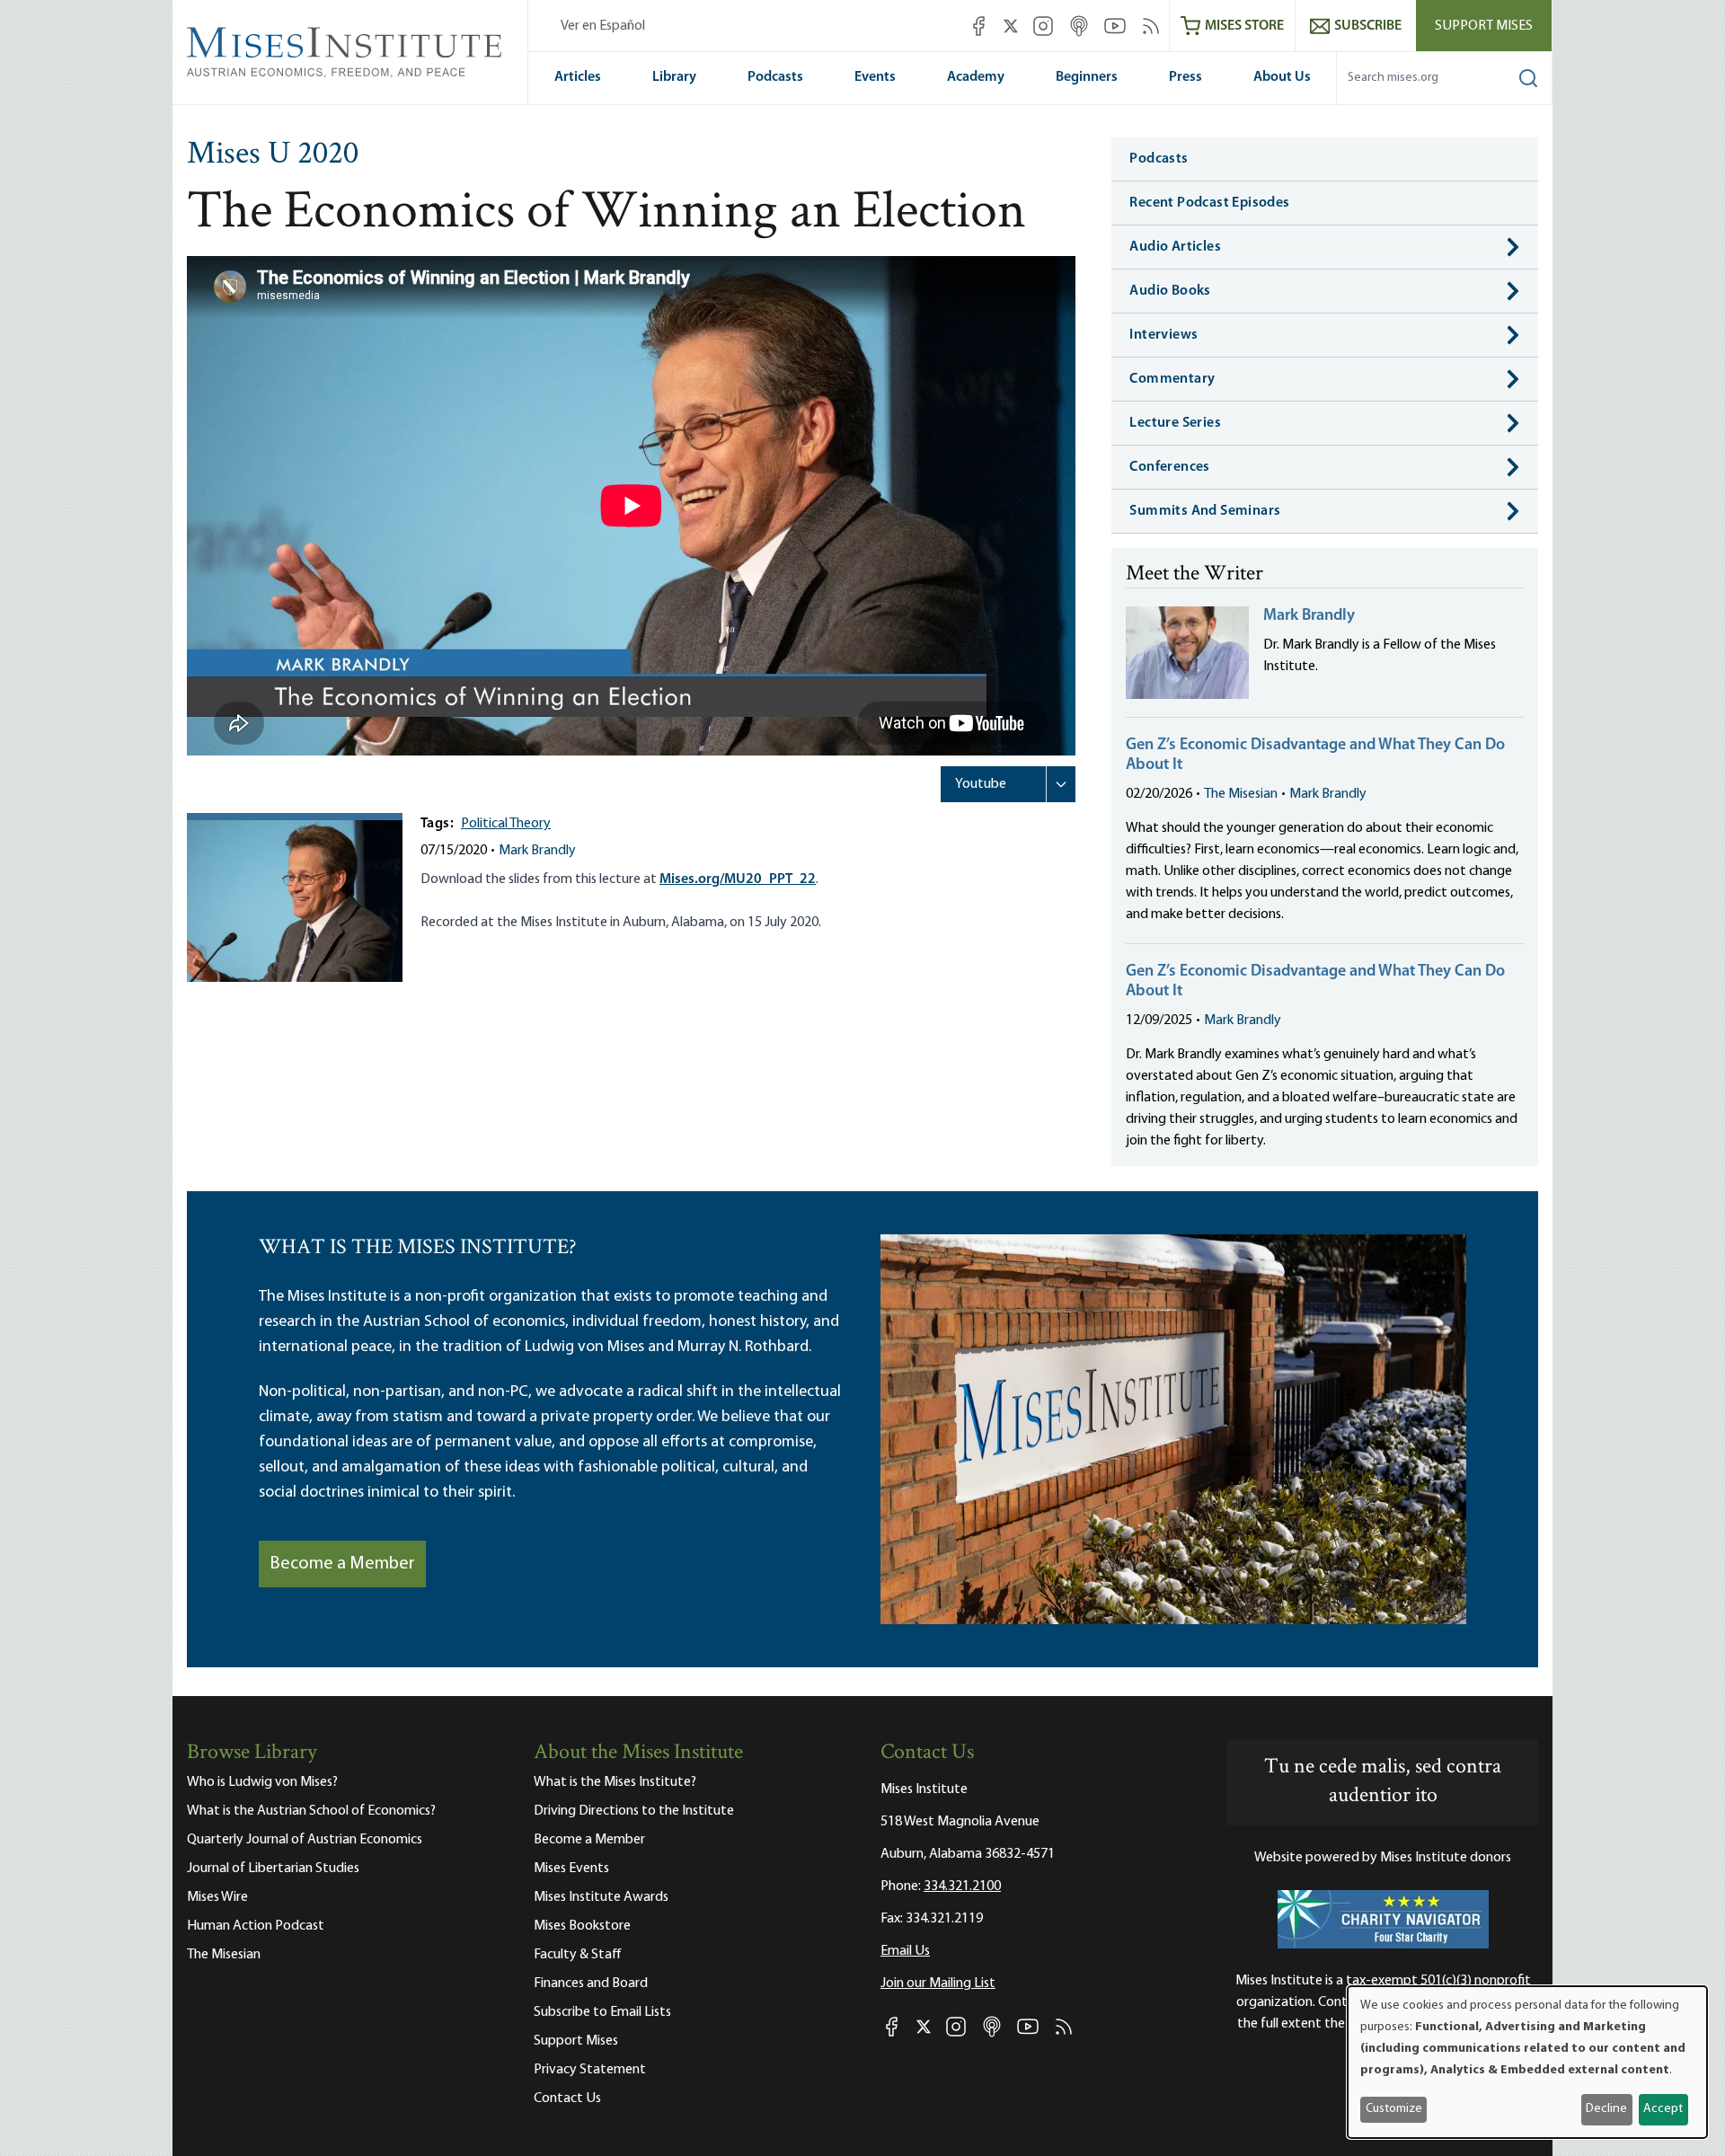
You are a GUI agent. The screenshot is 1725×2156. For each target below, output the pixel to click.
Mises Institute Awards (601, 1897)
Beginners (1087, 77)
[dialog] (1527, 2062)
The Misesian (1241, 794)
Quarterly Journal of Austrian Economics (305, 1840)
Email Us (905, 1951)
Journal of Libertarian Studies (273, 1869)
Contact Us (567, 2099)
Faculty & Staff (578, 1955)
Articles (578, 77)
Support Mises (1484, 26)
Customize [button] (1394, 2109)
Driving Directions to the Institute (634, 1811)
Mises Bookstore (582, 1926)
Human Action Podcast (256, 1926)
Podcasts (775, 77)
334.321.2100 (962, 1886)
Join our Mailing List (938, 1984)
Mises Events (571, 1869)
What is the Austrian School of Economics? (311, 1811)
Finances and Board (591, 1984)
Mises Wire (217, 1897)
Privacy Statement (590, 2070)
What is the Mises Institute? (615, 1782)
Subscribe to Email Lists (602, 2012)
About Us (1282, 77)
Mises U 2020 (273, 155)
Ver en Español (603, 26)
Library (674, 77)
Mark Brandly (537, 851)
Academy (976, 77)
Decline (1606, 2109)
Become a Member (342, 1564)
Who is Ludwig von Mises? (262, 1782)
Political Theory (506, 824)
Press (1185, 77)
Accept (1663, 2109)
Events (875, 77)
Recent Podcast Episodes (1209, 203)
